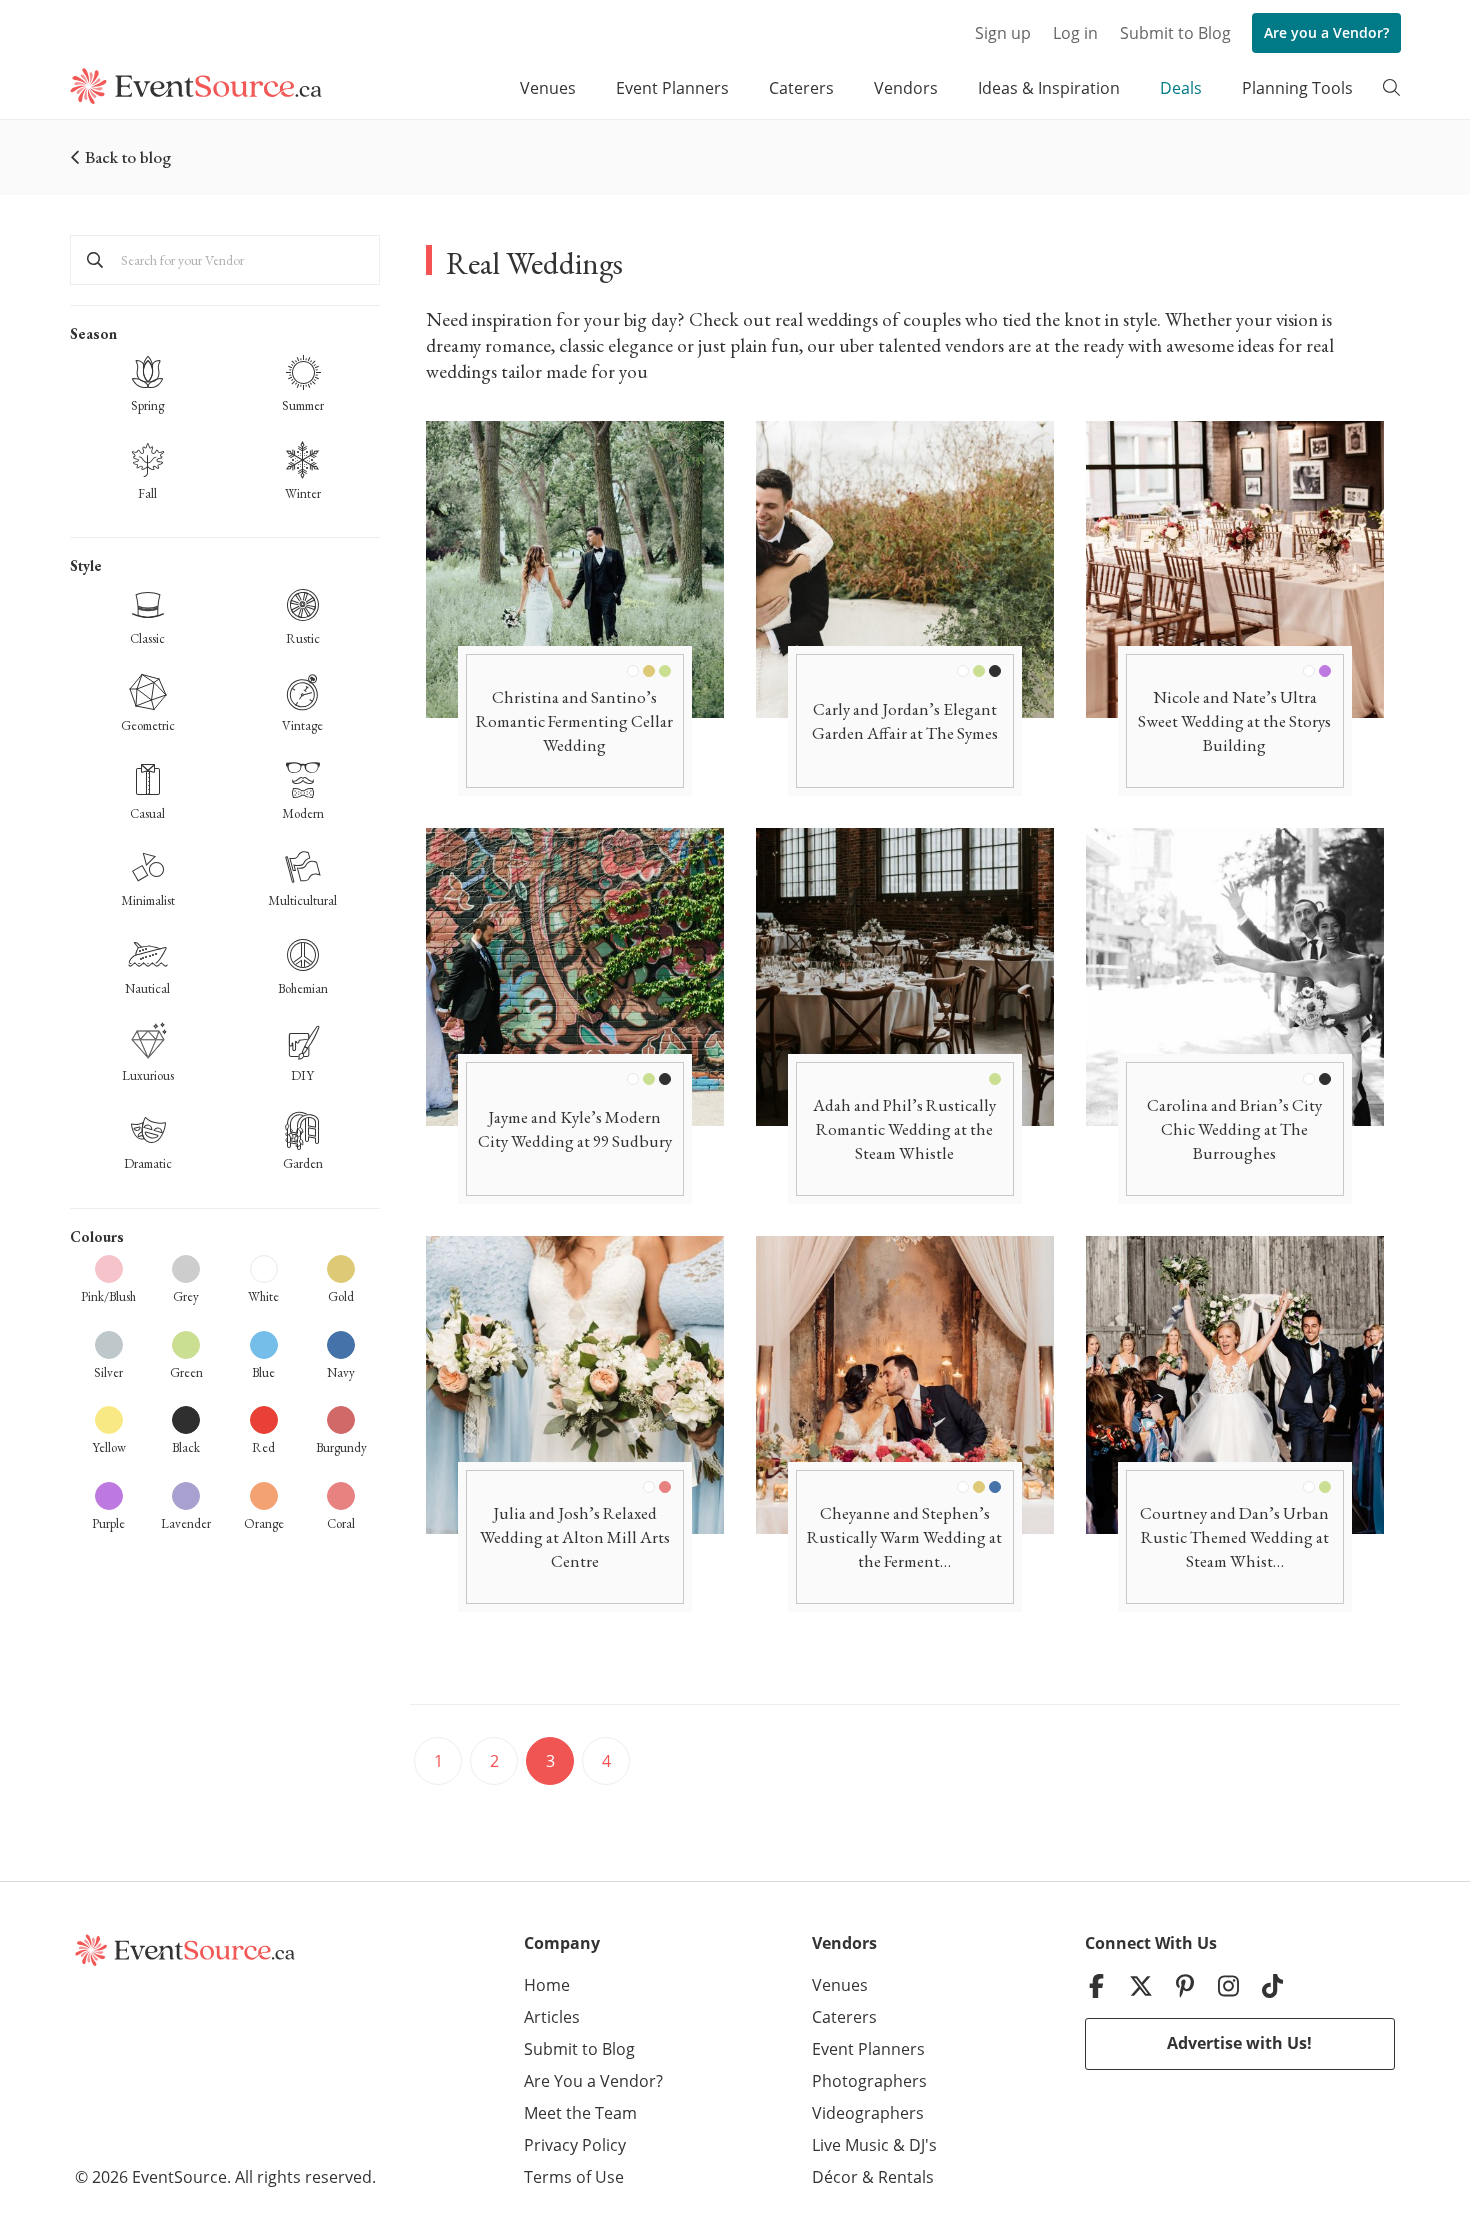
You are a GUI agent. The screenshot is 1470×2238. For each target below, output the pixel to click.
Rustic (303, 638)
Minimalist (148, 900)
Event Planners (672, 88)
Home (547, 1985)
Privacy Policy (575, 2145)
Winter (303, 493)
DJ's (923, 2145)
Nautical (147, 988)
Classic (147, 638)
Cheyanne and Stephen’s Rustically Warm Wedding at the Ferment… (904, 1537)
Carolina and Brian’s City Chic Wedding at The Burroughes (1234, 1129)
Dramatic (148, 1163)
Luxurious (148, 1075)
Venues (548, 88)
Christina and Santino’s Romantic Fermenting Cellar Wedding (574, 721)
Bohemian (303, 988)
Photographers (869, 2081)
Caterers (801, 88)
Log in (1075, 33)
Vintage (302, 725)
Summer (303, 405)
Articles (552, 2017)
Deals (1181, 88)
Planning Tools (1297, 88)
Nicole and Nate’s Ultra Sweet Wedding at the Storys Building (1234, 721)
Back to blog (128, 157)
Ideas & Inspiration (1049, 88)
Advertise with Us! (1239, 2043)
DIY (302, 1075)
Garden (303, 1163)
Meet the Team (580, 2113)
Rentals (906, 2177)
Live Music (850, 2145)
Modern (303, 813)
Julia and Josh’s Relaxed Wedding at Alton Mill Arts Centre (575, 1537)
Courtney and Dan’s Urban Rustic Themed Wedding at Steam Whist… (1234, 1537)
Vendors (906, 88)
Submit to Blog (1175, 33)
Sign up (1003, 33)
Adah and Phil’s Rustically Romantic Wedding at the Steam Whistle (904, 1129)
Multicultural (302, 900)
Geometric (148, 725)
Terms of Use (574, 2177)
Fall (147, 493)
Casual (147, 813)
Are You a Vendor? (593, 2081)
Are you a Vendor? (1326, 32)
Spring (147, 405)
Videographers (868, 2113)
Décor (835, 2177)
